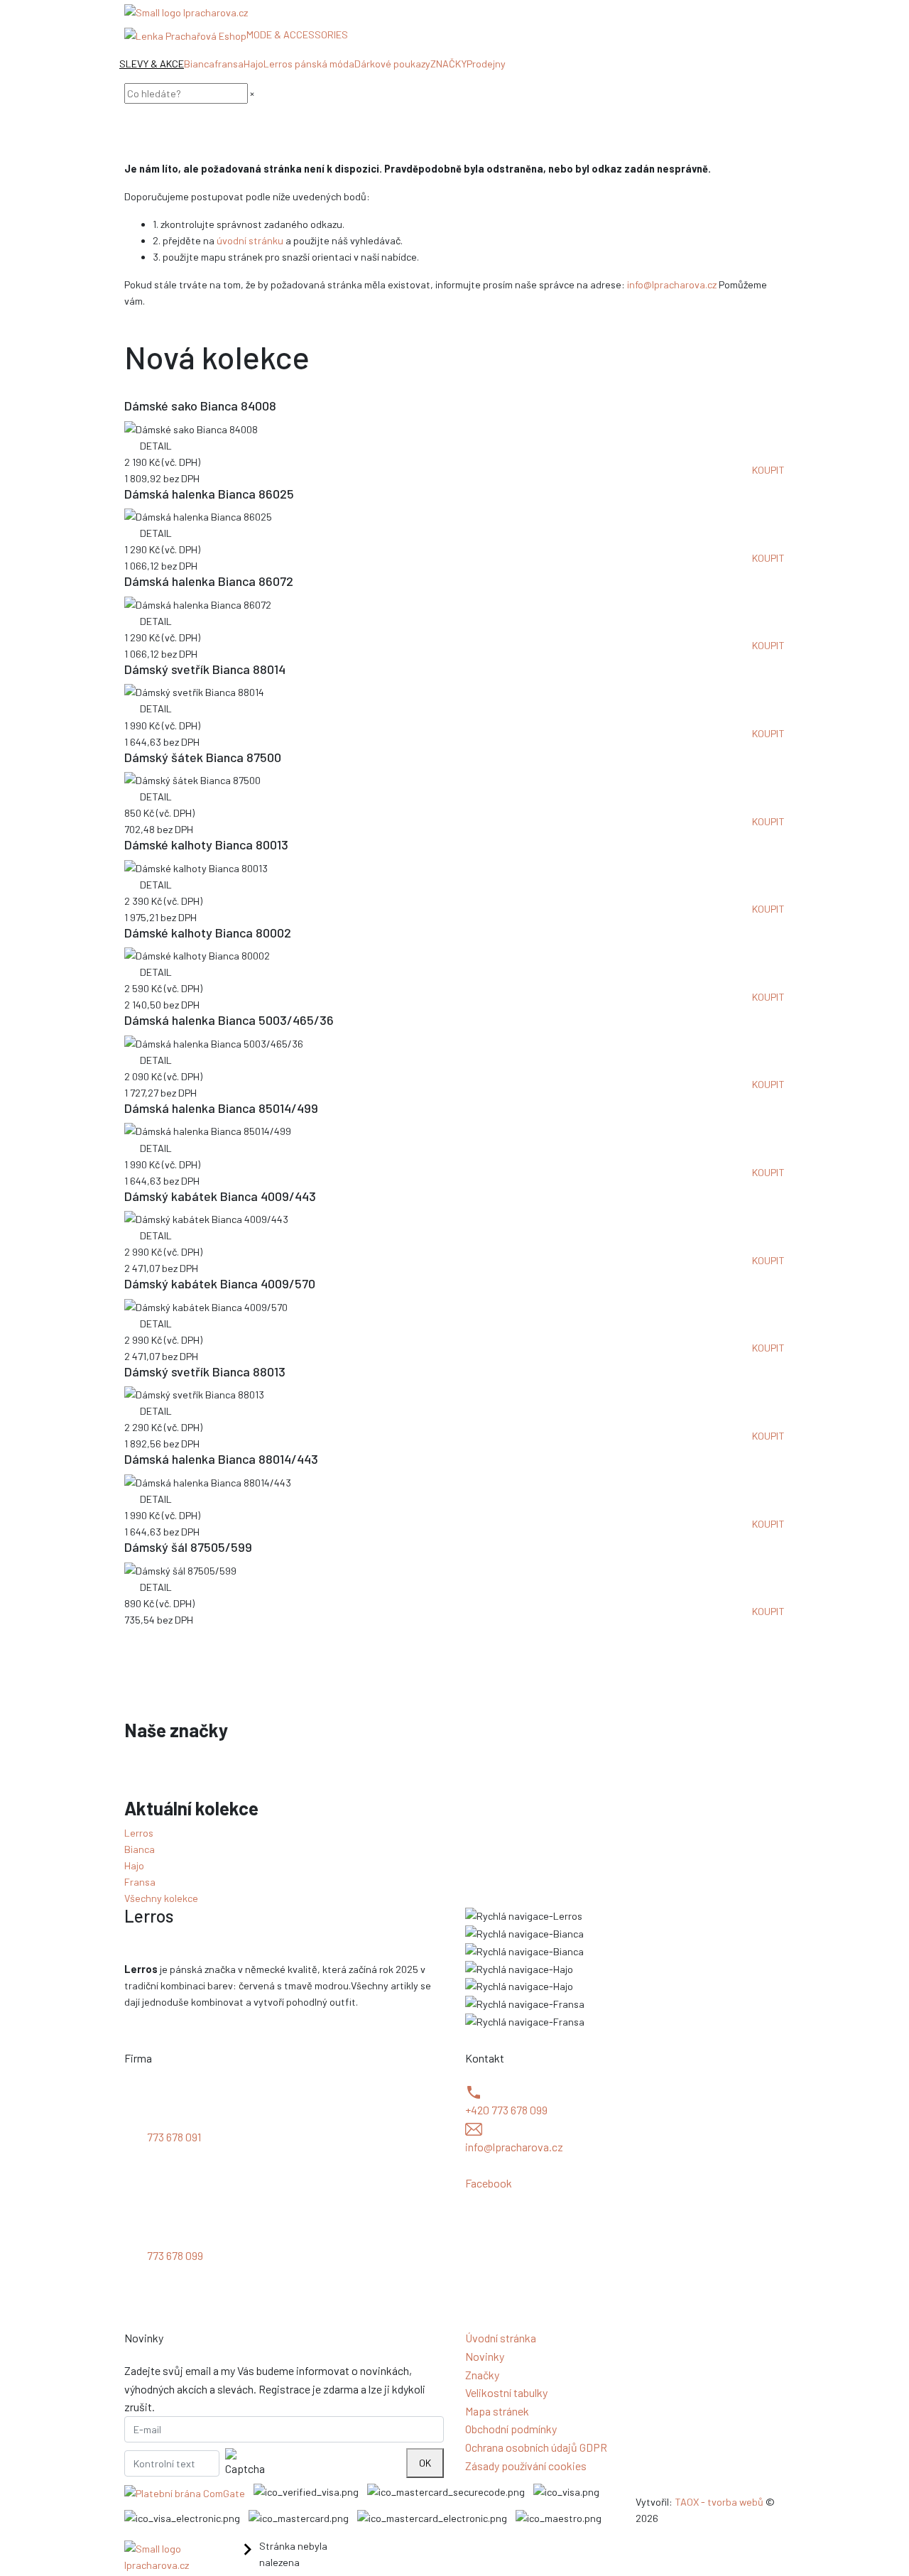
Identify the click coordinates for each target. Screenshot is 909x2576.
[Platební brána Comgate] (185, 2493)
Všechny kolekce (161, 1898)
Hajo (254, 64)
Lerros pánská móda (309, 64)
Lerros (139, 1833)
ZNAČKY (448, 64)
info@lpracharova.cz (672, 284)
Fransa (140, 1882)
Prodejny (486, 64)
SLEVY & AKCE (152, 64)
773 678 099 (175, 2255)
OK (425, 2463)
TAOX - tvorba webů (719, 2502)
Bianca (199, 64)
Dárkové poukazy (392, 64)
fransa (229, 64)
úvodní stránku (250, 240)
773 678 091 (174, 2137)
